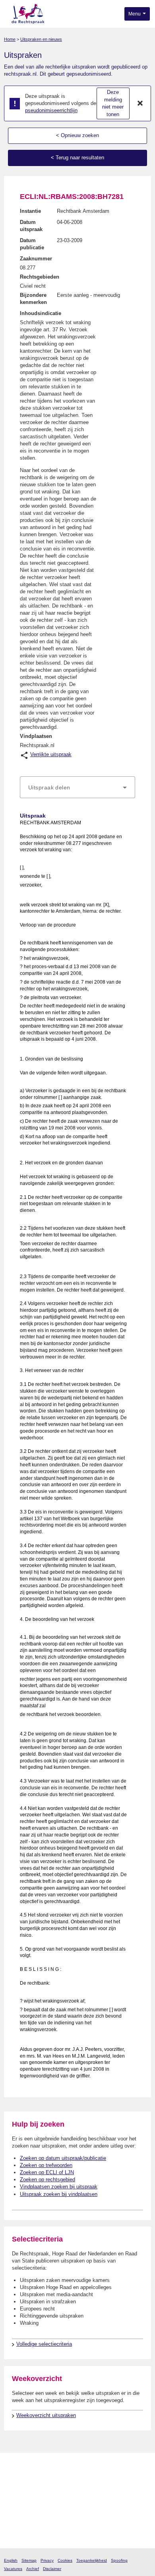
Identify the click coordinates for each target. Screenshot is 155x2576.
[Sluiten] (140, 103)
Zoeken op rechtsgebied (47, 2179)
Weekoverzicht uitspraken (46, 2415)
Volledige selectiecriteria (44, 2344)
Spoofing (119, 2560)
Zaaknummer (36, 259)
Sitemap (29, 2560)
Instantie (30, 211)
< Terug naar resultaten (77, 158)
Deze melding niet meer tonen (113, 103)
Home (10, 39)
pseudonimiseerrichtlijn (51, 110)
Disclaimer (52, 2569)
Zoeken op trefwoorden (46, 2165)
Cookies (65, 2560)
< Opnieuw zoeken (77, 135)
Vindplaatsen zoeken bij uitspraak (59, 2187)
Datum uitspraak (31, 226)
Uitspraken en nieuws (41, 39)
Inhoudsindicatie (41, 313)
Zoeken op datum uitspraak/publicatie (63, 2158)
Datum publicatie (32, 244)
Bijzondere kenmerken (33, 299)
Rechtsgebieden (40, 277)
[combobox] (77, 787)
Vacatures (13, 2569)
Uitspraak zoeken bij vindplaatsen (59, 2194)
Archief (33, 2569)
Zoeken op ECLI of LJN (47, 2172)
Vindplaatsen (36, 736)
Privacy (47, 2560)
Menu (135, 14)
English (11, 2560)
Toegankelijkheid (92, 2560)
